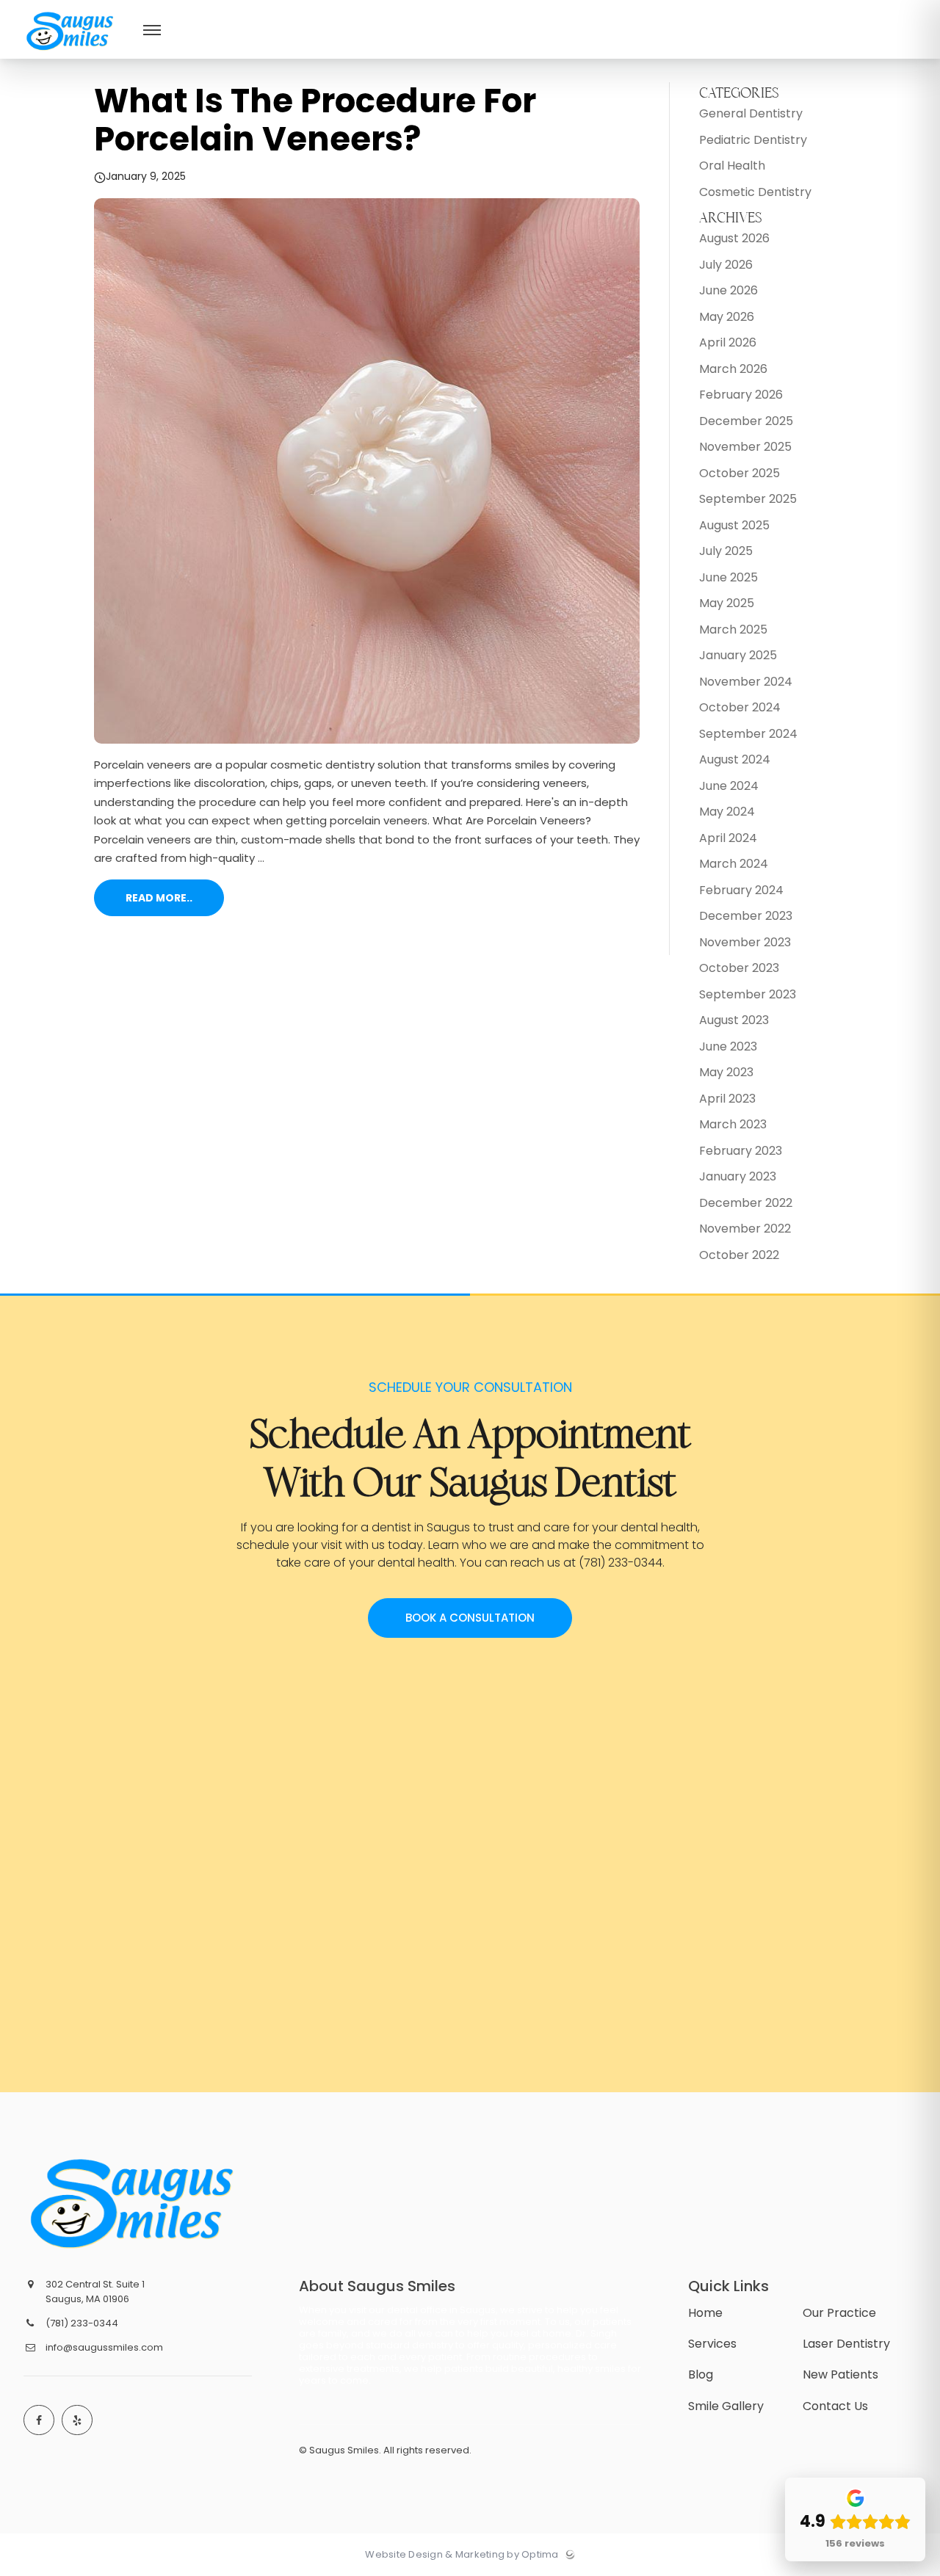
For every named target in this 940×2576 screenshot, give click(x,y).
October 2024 (740, 707)
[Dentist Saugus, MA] (70, 55)
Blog (701, 2374)
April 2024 (728, 838)
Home (705, 2313)
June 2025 (728, 577)
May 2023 (726, 1072)
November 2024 (746, 682)
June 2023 (728, 1046)
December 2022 (746, 1203)
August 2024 (735, 759)
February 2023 (741, 1151)
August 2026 (734, 238)
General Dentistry (751, 113)
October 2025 (740, 473)
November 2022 (745, 1229)
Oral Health (732, 166)
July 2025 (726, 551)
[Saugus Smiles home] (135, 2204)
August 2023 (734, 1020)
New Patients (840, 2374)
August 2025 (734, 525)
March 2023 (733, 1124)
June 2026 (728, 290)
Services (712, 2344)
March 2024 (734, 864)
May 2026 (727, 317)
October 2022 (739, 1255)
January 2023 (738, 1176)
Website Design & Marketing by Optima (462, 2555)
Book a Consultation (470, 1618)
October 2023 (739, 968)
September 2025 (748, 499)
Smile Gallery (726, 2406)
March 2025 (733, 630)
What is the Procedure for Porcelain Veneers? (315, 120)
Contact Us (835, 2406)
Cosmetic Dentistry (755, 192)
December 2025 (746, 421)
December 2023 (746, 916)
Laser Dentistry (846, 2344)
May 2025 (727, 603)
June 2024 (729, 786)
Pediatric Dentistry (753, 140)
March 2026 (733, 369)
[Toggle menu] (152, 31)
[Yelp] (77, 2420)
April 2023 (727, 1099)
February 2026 (741, 395)
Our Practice (839, 2313)
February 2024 (741, 890)
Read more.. (159, 898)
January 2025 (738, 655)
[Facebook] (39, 2420)
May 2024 (727, 812)
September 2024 (748, 734)
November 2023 (745, 942)
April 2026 (728, 342)
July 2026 (726, 265)
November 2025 (745, 447)
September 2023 (748, 994)
